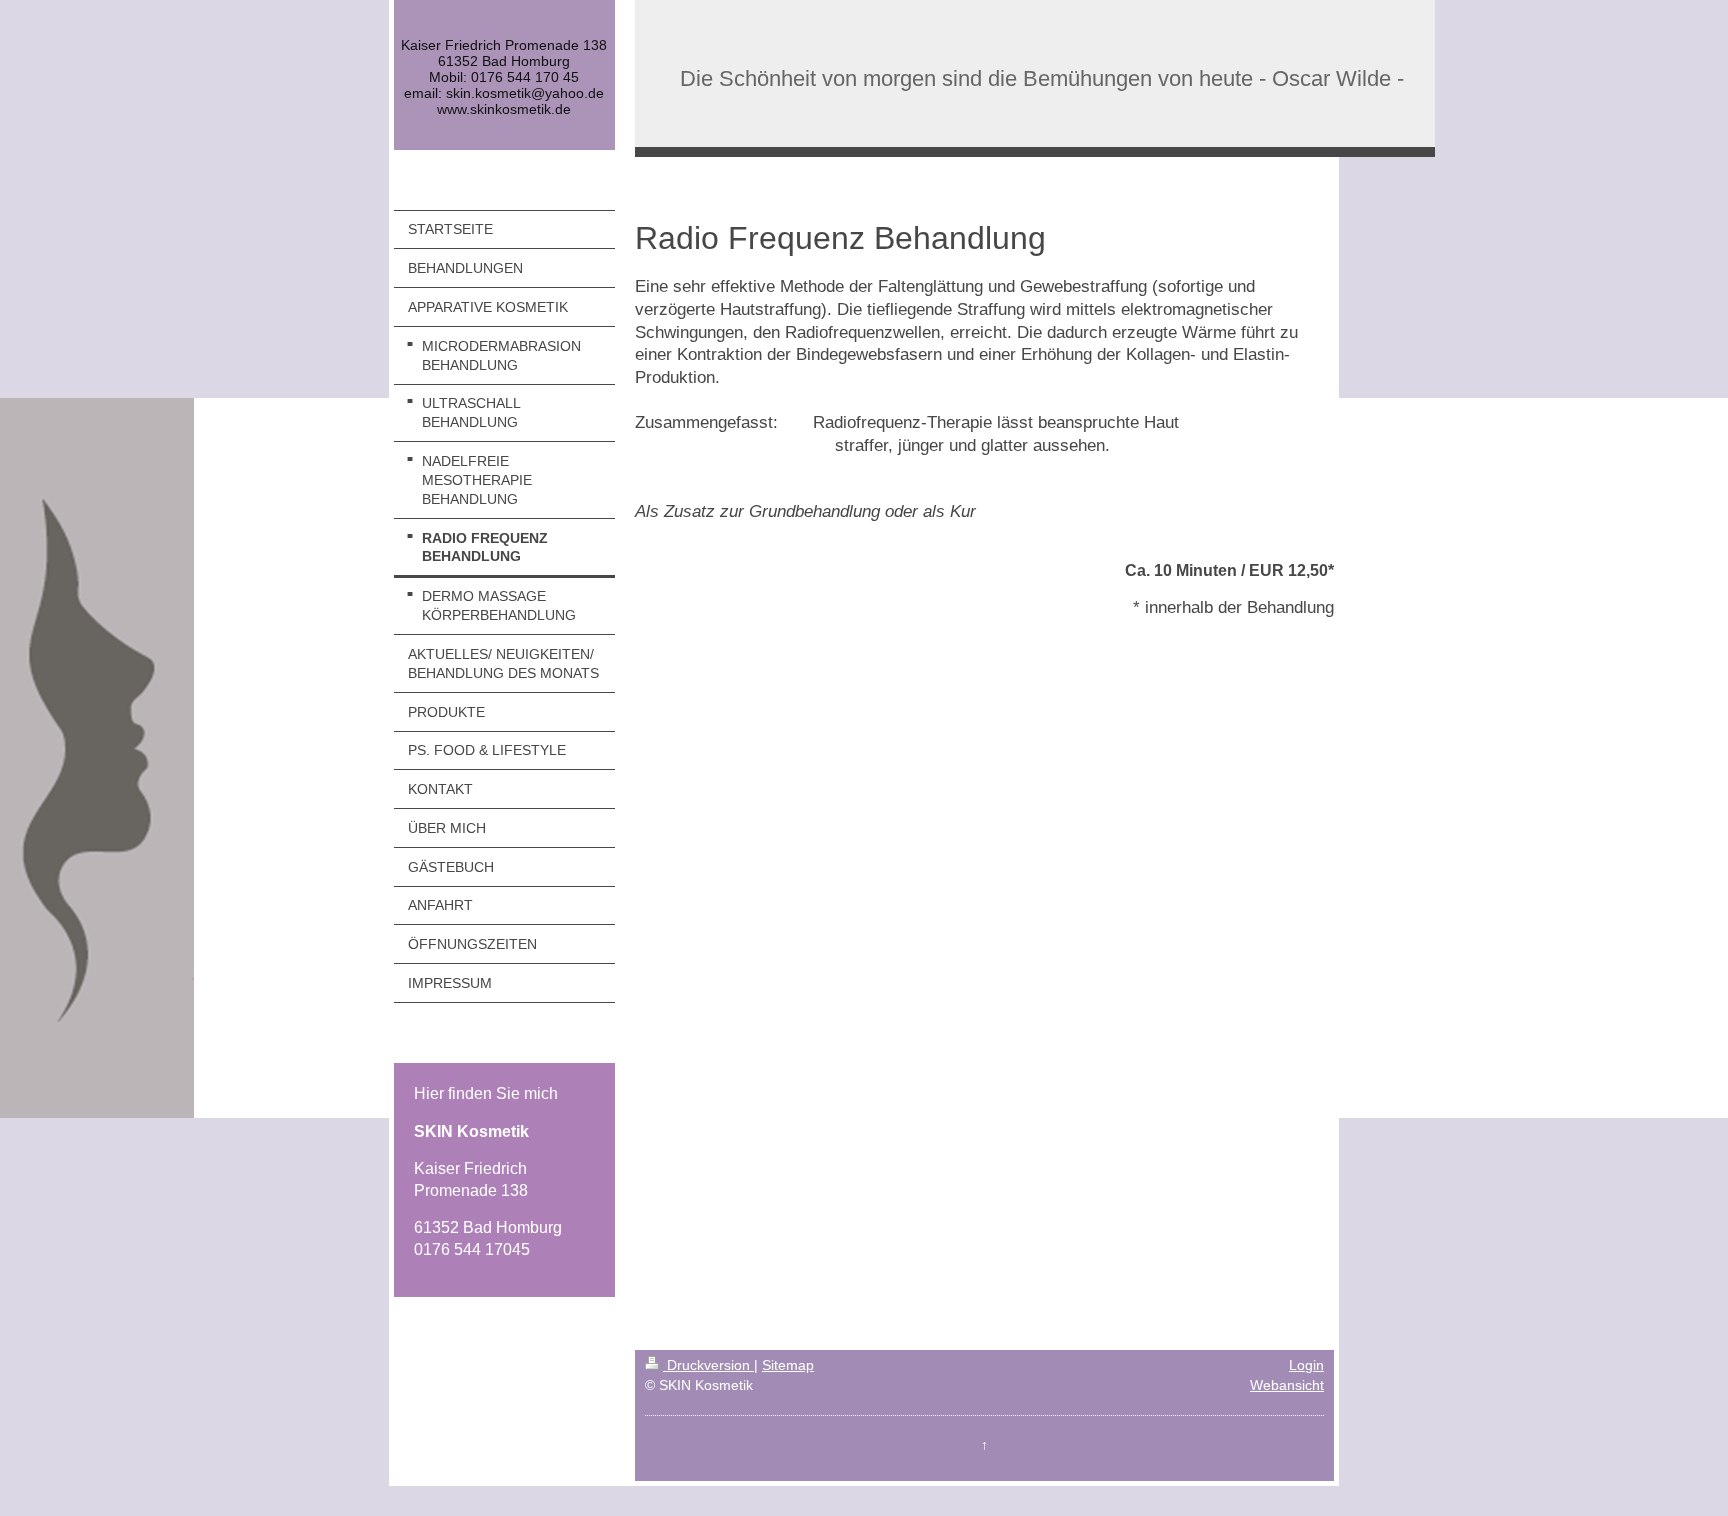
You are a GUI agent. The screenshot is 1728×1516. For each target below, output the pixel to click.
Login (1306, 1365)
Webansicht (1287, 1385)
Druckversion (708, 1365)
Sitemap (788, 1365)
